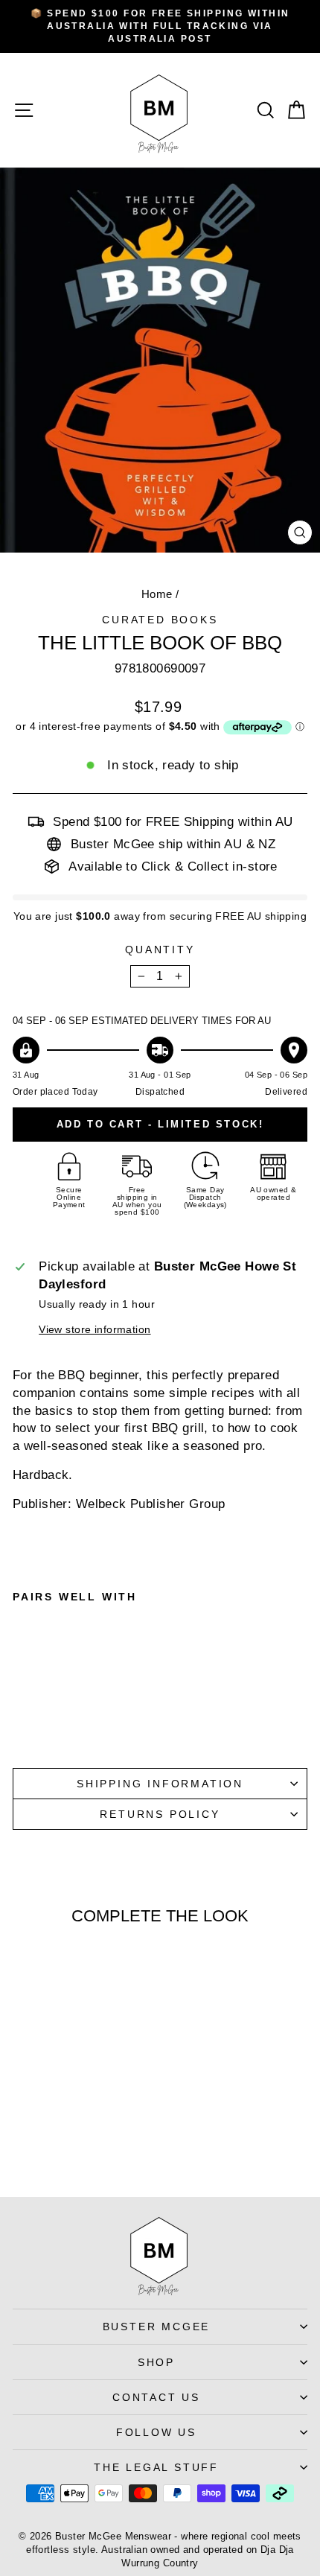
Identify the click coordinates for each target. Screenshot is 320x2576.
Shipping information (160, 1784)
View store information (95, 1330)
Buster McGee (157, 2327)
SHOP (156, 2362)
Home (157, 594)
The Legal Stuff (156, 2467)
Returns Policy (160, 1814)
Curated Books (160, 620)
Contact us (156, 2397)
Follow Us (156, 2432)
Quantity (160, 950)
